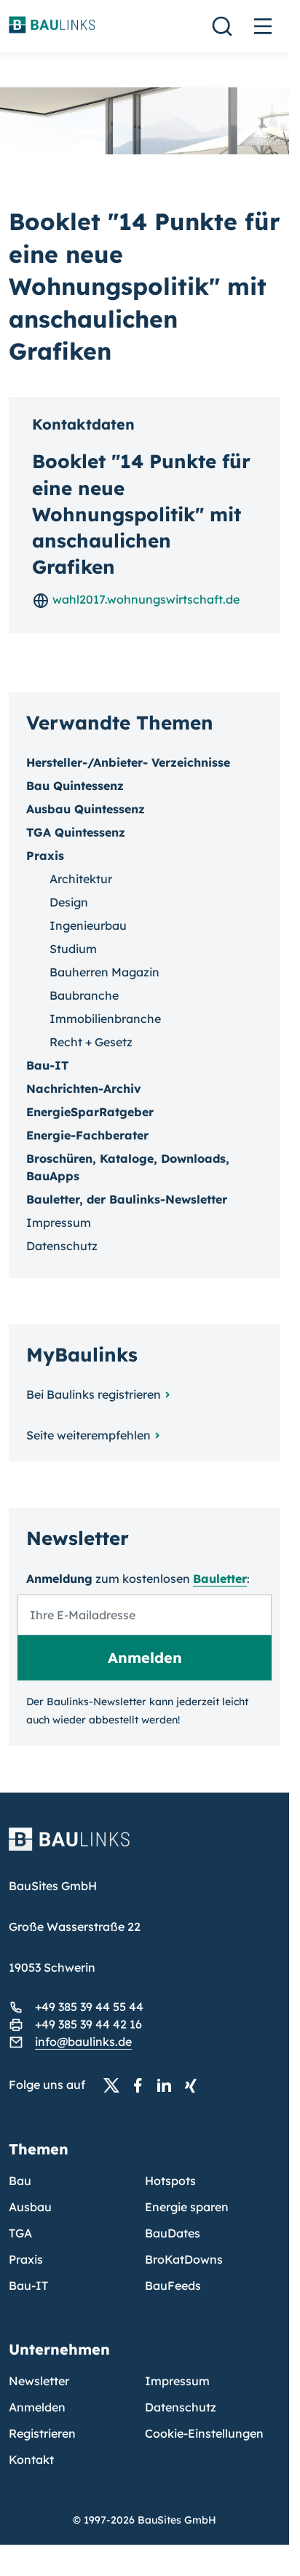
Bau (20, 2181)
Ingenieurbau (88, 925)
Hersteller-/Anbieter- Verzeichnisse (128, 762)
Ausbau (30, 2207)
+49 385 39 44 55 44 (89, 2007)
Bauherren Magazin (104, 972)
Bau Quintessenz (75, 786)
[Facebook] (142, 2085)
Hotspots (170, 2181)
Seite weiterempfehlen (88, 1435)
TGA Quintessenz (76, 832)
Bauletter (220, 1579)
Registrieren (42, 2433)
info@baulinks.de (83, 2042)
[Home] (145, 1848)
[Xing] (194, 2085)
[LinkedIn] (168, 2085)
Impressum (59, 1222)
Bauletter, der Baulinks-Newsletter (127, 1199)
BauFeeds (173, 2285)
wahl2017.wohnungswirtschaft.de (145, 599)
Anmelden (37, 2407)
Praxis (26, 2259)
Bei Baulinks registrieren (94, 1394)
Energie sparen (187, 2207)
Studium (73, 949)
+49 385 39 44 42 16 (88, 2024)
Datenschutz (62, 1246)
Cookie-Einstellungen (204, 2433)
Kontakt (31, 2460)
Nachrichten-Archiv (84, 1089)
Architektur (81, 879)
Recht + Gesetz (91, 1042)
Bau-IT (47, 1065)
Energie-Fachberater (87, 1135)
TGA (20, 2233)
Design (69, 902)
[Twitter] (116, 2085)
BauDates (173, 2233)
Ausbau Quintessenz (86, 809)
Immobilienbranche (105, 1019)
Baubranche (84, 995)
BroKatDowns (184, 2259)
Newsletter (39, 2381)
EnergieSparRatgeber (90, 1112)
